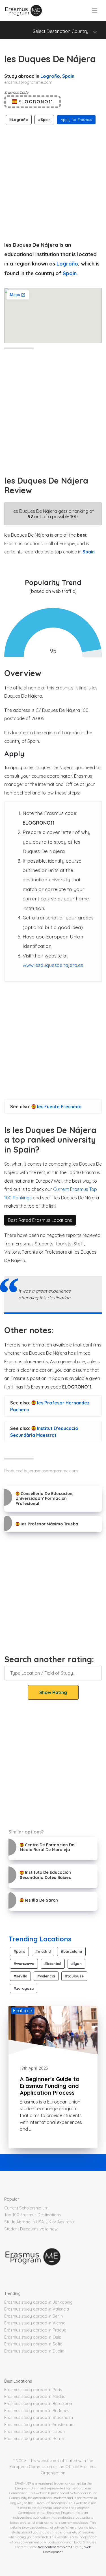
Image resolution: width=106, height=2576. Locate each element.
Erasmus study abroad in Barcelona (38, 2404)
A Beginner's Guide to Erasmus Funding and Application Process (50, 2086)
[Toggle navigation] (95, 11)
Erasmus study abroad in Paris (33, 2390)
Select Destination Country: (63, 31)
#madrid (43, 1951)
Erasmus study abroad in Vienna (35, 2323)
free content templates (55, 2547)
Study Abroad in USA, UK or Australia (39, 2222)
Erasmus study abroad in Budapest (37, 2411)
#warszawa (24, 1964)
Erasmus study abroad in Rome (34, 2439)
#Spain (44, 120)
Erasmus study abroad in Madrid (35, 2397)
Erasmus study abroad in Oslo (33, 2337)
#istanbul (53, 1964)
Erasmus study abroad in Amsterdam (39, 2425)
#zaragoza (24, 1988)
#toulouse (74, 1976)
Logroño (50, 76)
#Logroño (19, 120)
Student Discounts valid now (31, 2229)
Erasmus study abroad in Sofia (33, 2344)
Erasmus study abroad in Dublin (34, 2351)
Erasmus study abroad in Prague (35, 2330)
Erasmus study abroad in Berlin (33, 2316)
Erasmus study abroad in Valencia (37, 2309)
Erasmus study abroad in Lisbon (34, 2431)
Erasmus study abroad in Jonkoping (38, 2302)
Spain (68, 76)
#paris (19, 1951)
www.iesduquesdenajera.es (53, 965)
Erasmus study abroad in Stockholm (39, 2418)
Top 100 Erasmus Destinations (33, 2215)
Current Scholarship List (26, 2208)
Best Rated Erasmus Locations (40, 1220)
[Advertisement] (53, 181)
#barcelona (71, 1951)
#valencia (46, 1976)
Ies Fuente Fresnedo (59, 1107)
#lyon (76, 1964)
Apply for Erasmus (76, 120)
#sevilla (20, 1976)
